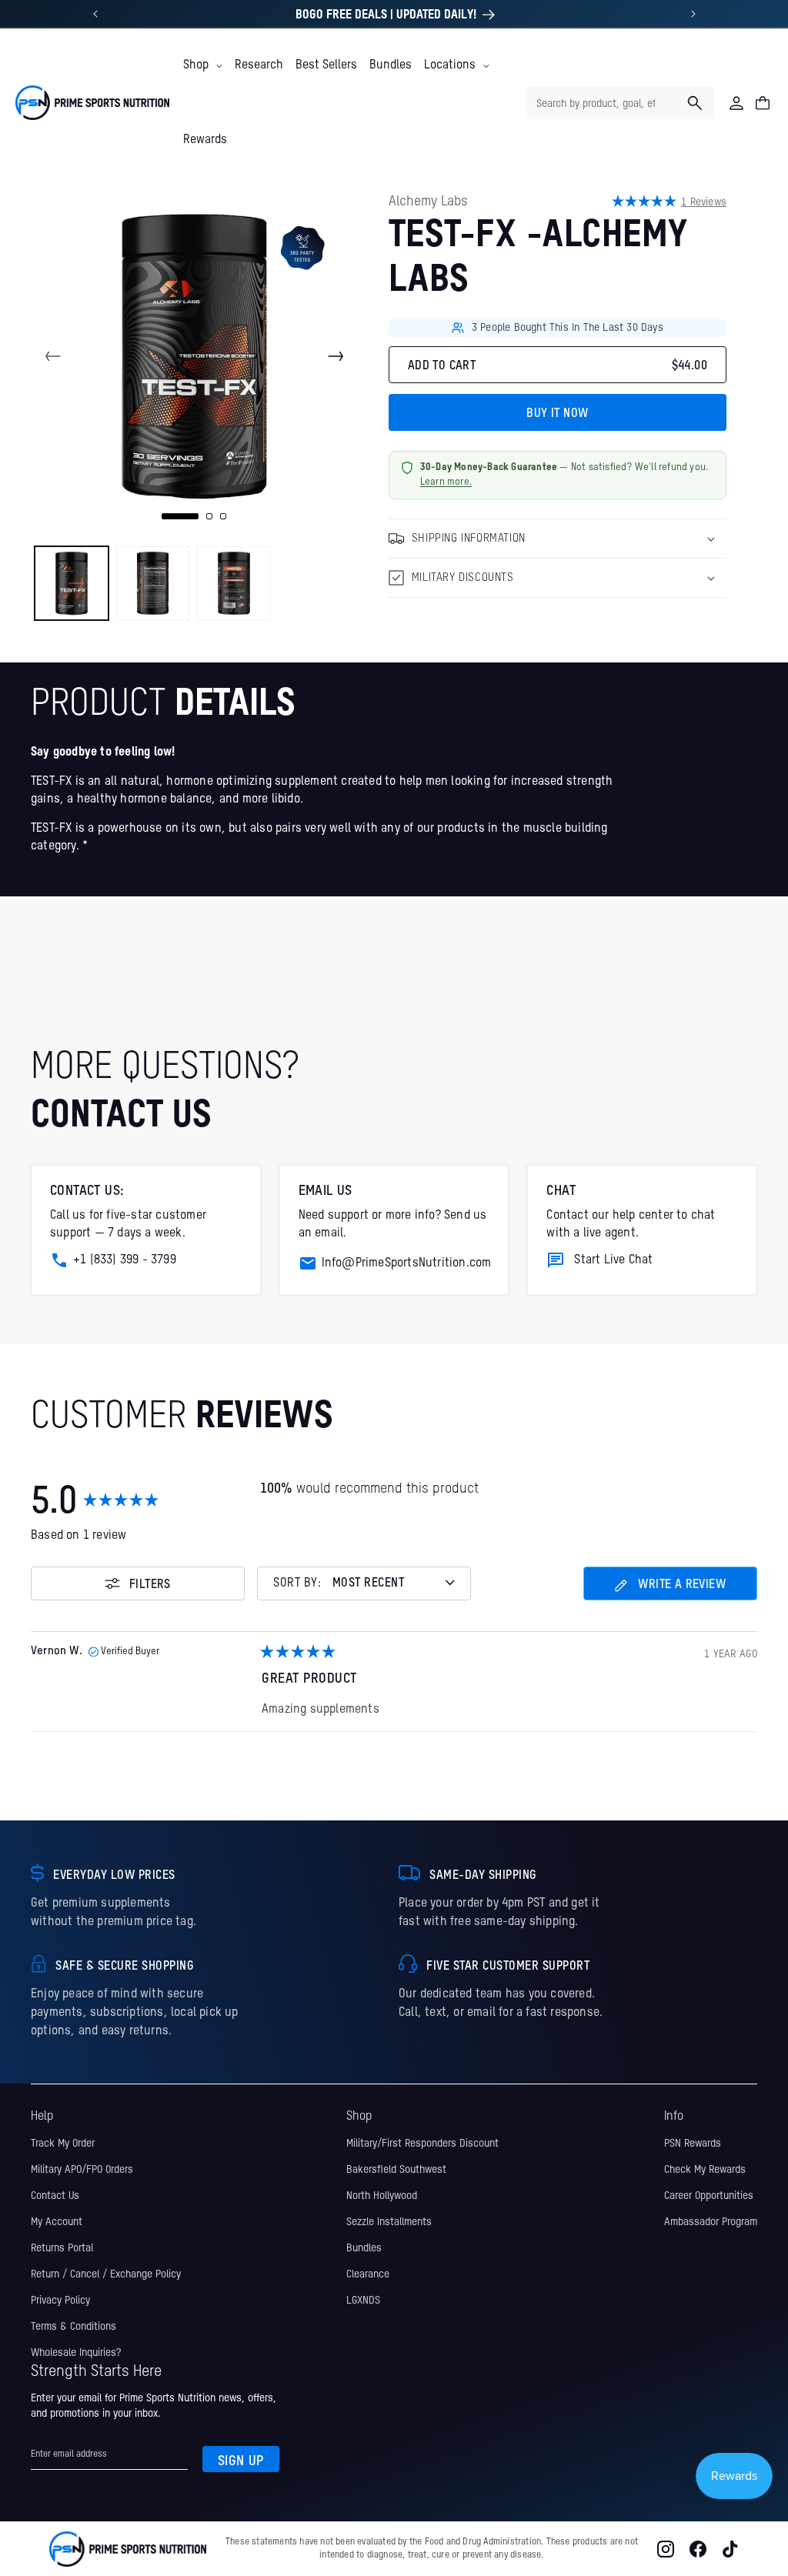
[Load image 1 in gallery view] (72, 583)
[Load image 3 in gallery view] (234, 583)
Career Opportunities (709, 2196)
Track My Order (63, 2144)
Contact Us (55, 2196)
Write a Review (670, 1590)
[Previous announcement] (95, 14)
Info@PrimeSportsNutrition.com (407, 1263)
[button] (203, 65)
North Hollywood (382, 2196)
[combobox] (621, 103)
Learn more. (446, 482)
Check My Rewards (705, 2170)
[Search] (695, 103)
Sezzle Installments (389, 2222)
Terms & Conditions (73, 2327)
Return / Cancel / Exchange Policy (106, 2274)
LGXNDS (363, 2301)
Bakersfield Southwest (396, 2170)
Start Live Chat (613, 1260)
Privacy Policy (60, 2301)
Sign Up (241, 2461)
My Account (57, 2222)
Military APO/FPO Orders (82, 2170)
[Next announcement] (693, 14)
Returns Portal (62, 2248)
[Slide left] (53, 356)
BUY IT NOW (557, 414)
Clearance (368, 2274)
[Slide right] (336, 356)
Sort (298, 1584)
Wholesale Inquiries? (76, 2353)
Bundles (364, 2248)
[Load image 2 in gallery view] (153, 583)
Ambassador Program (711, 2222)
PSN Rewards (693, 2144)
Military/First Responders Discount (422, 2144)
